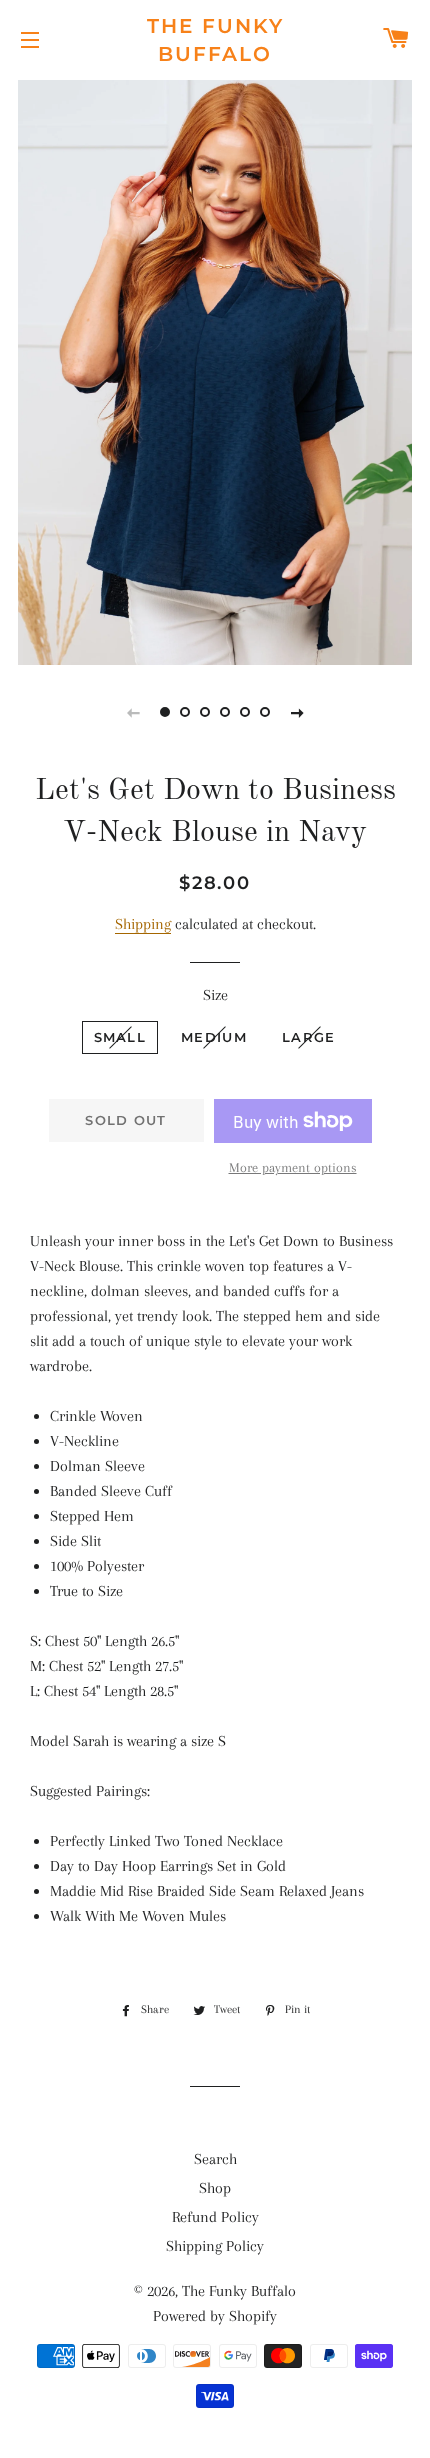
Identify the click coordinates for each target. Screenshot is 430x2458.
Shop (215, 2188)
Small (120, 1037)
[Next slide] (297, 712)
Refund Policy (215, 2217)
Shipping (143, 924)
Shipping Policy (215, 2246)
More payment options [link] (293, 1167)
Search (215, 2159)
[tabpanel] (215, 370)
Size (215, 995)
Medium (214, 1037)
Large (309, 1037)
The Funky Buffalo (215, 40)
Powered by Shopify (215, 2316)
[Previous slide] (133, 712)
